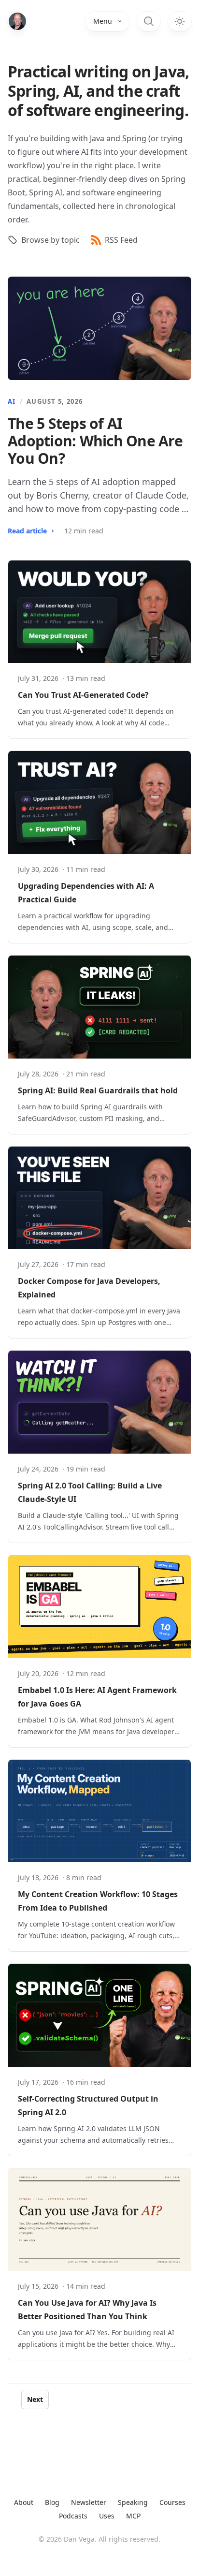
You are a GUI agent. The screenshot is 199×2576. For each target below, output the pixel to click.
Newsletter (89, 2502)
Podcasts (73, 2516)
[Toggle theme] (180, 21)
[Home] (17, 21)
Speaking (133, 2502)
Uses (107, 2516)
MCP (133, 2516)
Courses (172, 2502)
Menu (103, 21)
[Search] (149, 21)
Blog (52, 2502)
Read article (27, 531)
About (24, 2502)
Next (35, 2399)
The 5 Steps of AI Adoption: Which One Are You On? (95, 441)
